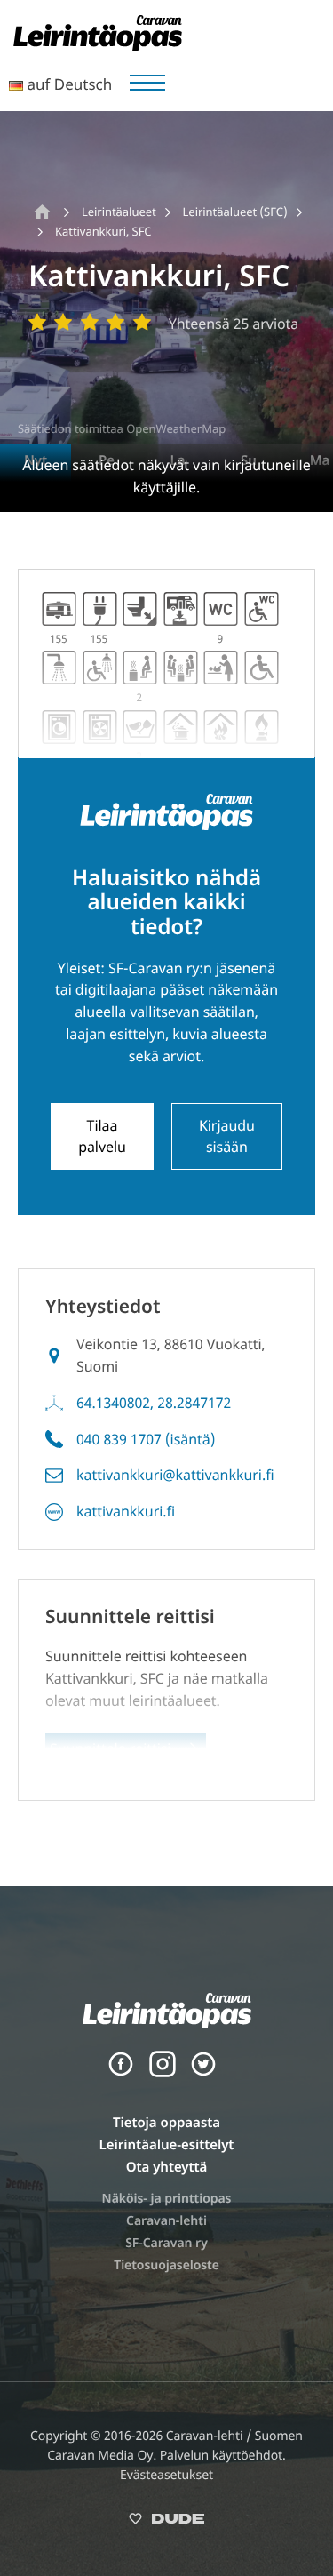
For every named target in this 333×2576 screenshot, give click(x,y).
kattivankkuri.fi (126, 1511)
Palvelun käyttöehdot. (223, 2456)
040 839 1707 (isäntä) (146, 1439)
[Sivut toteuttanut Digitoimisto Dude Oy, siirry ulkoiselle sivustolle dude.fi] (166, 2522)
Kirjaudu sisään (227, 1136)
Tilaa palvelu (102, 1136)
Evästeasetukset (166, 2475)
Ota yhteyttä (167, 2167)
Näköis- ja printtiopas (167, 2199)
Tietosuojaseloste (166, 2265)
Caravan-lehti (166, 2221)
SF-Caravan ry (166, 2243)
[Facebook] (121, 2073)
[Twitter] (203, 2073)
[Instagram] (163, 2073)
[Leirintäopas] (98, 45)
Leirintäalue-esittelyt (167, 2145)
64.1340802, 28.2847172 (154, 1403)
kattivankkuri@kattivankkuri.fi (175, 1475)
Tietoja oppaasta (166, 2123)
